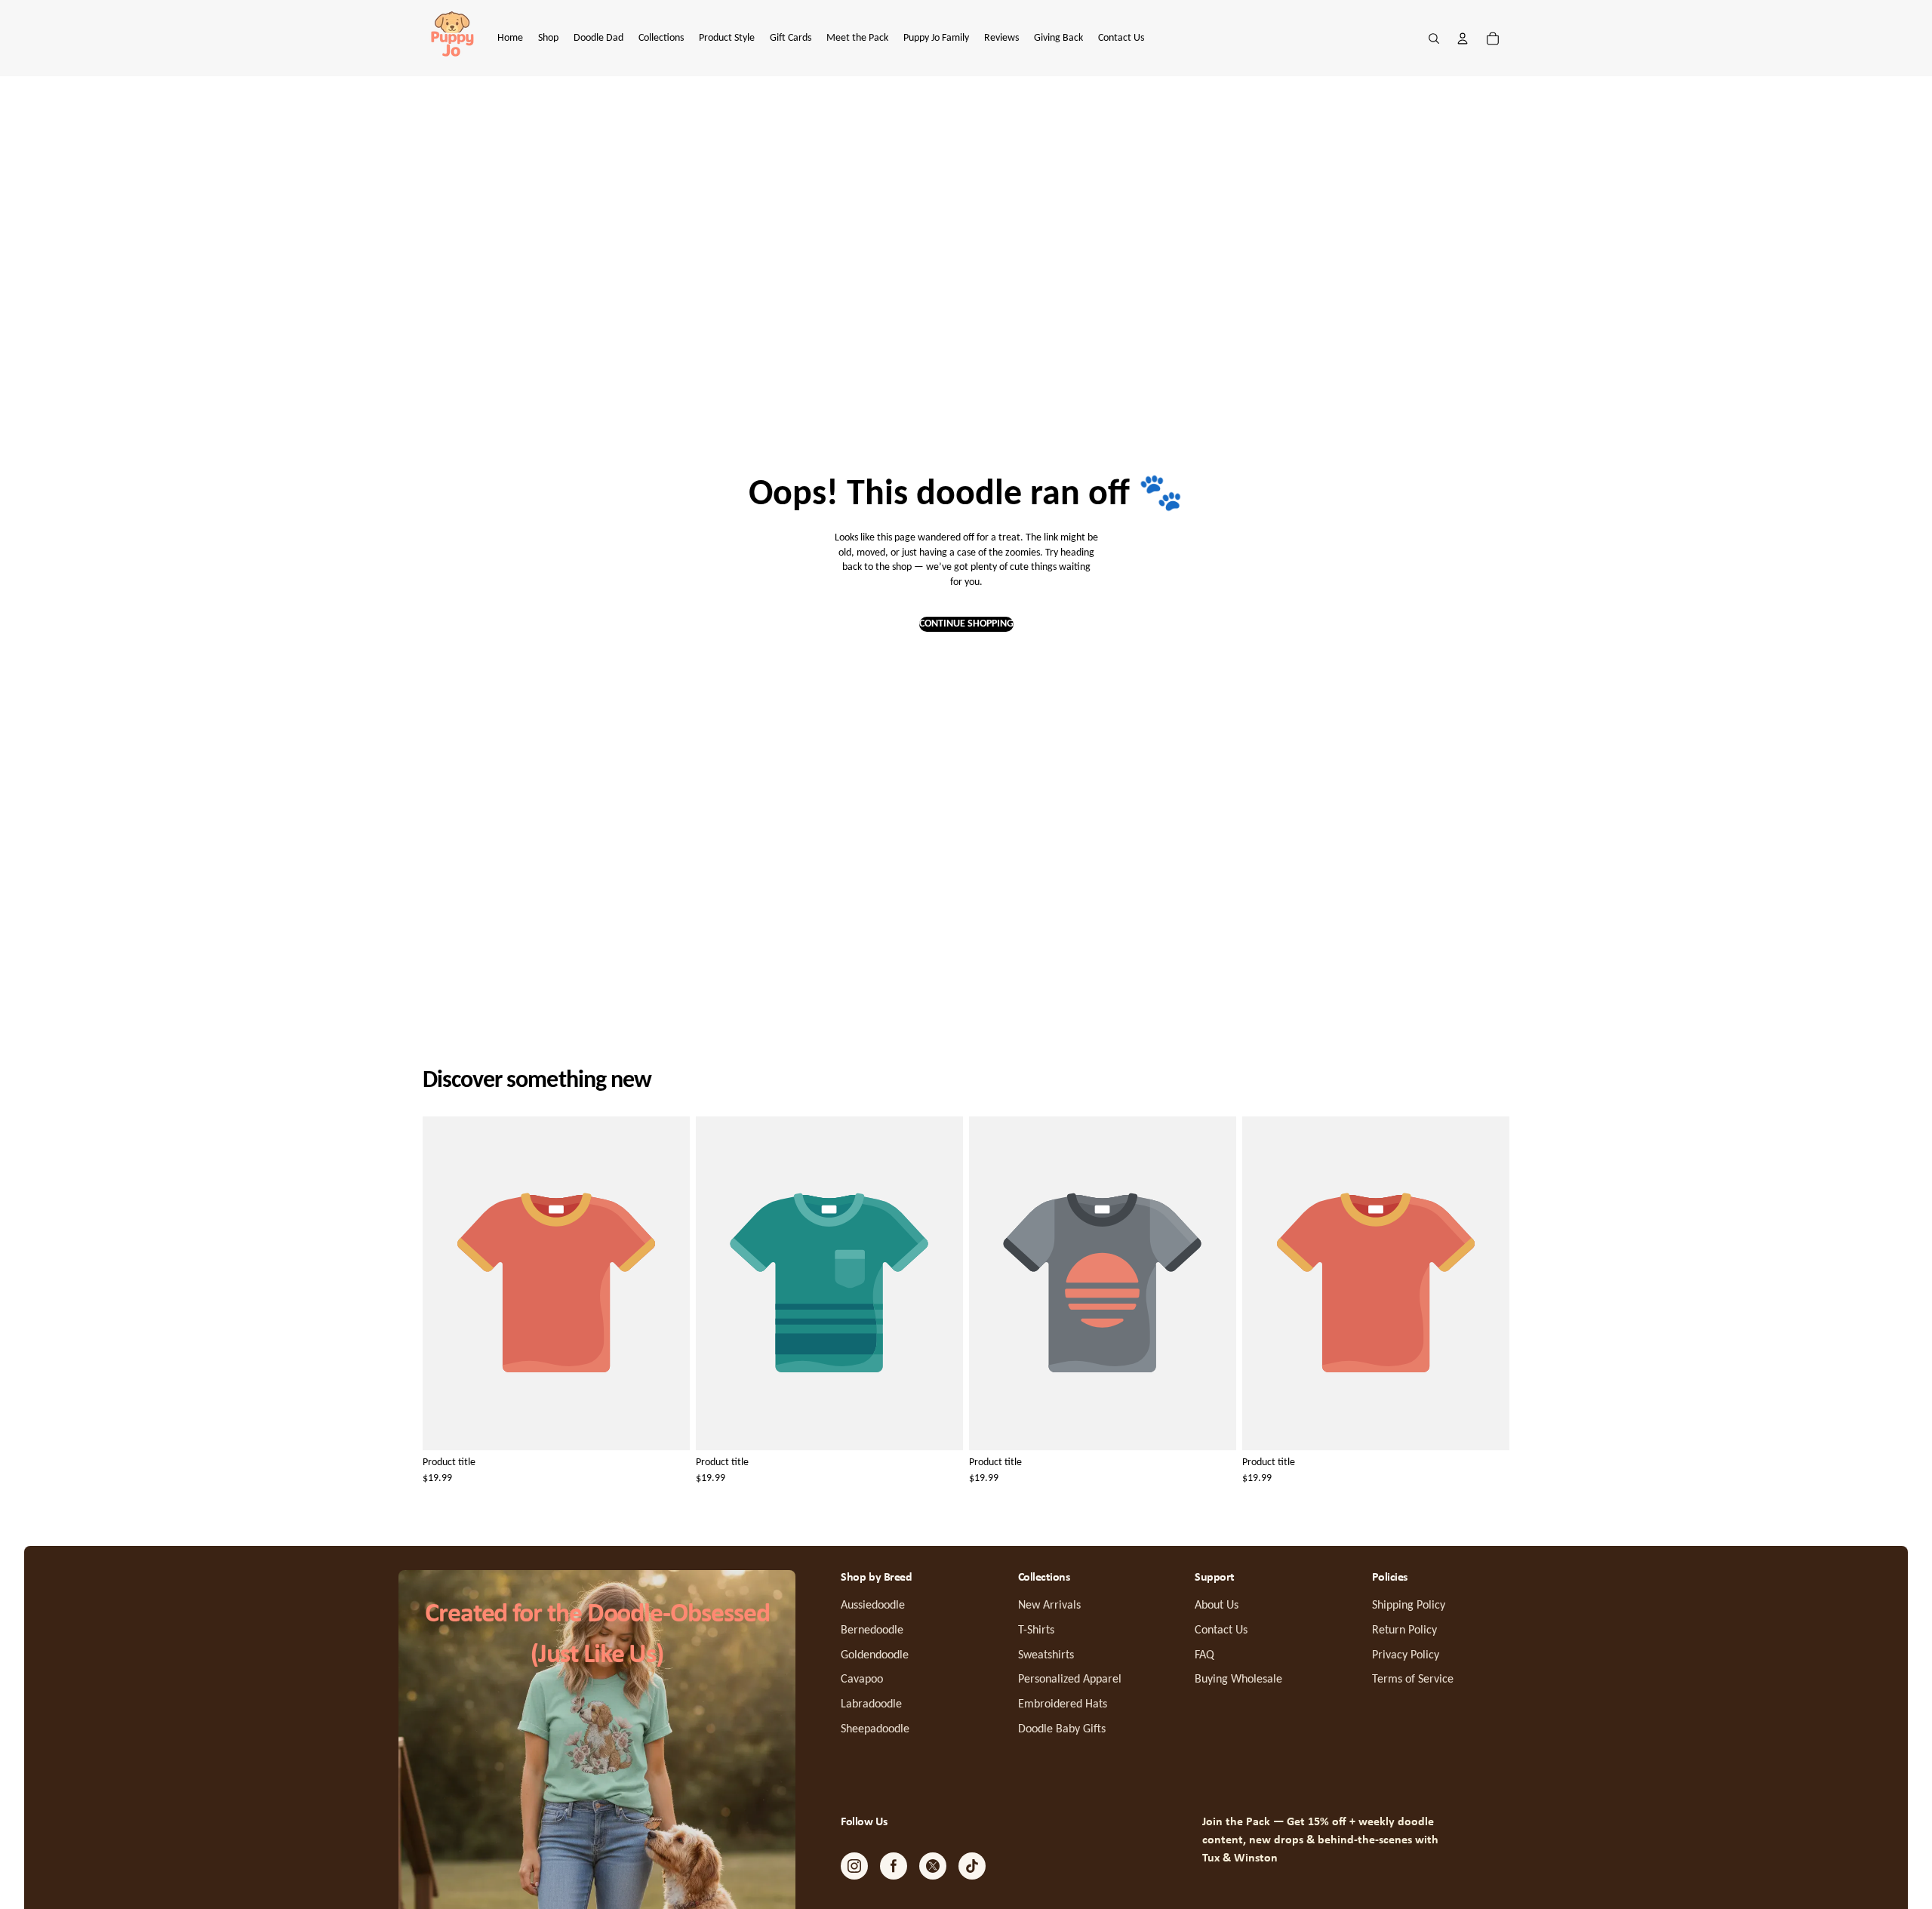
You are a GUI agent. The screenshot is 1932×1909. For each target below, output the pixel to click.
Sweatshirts (1046, 1655)
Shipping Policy (1409, 1606)
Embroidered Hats (1063, 1704)
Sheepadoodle (875, 1729)
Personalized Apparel (1070, 1680)
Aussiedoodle (873, 1606)
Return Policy (1404, 1630)
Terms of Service (1413, 1680)
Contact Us (1221, 1630)
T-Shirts (1036, 1630)
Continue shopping (966, 624)
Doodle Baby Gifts (1062, 1729)
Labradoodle (871, 1704)
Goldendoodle (875, 1655)
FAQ (1204, 1655)
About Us (1217, 1606)
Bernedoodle (872, 1630)
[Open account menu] (1463, 38)
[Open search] (1434, 38)
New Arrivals (1049, 1606)
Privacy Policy (1406, 1655)
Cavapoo (862, 1680)
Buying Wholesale (1238, 1680)
